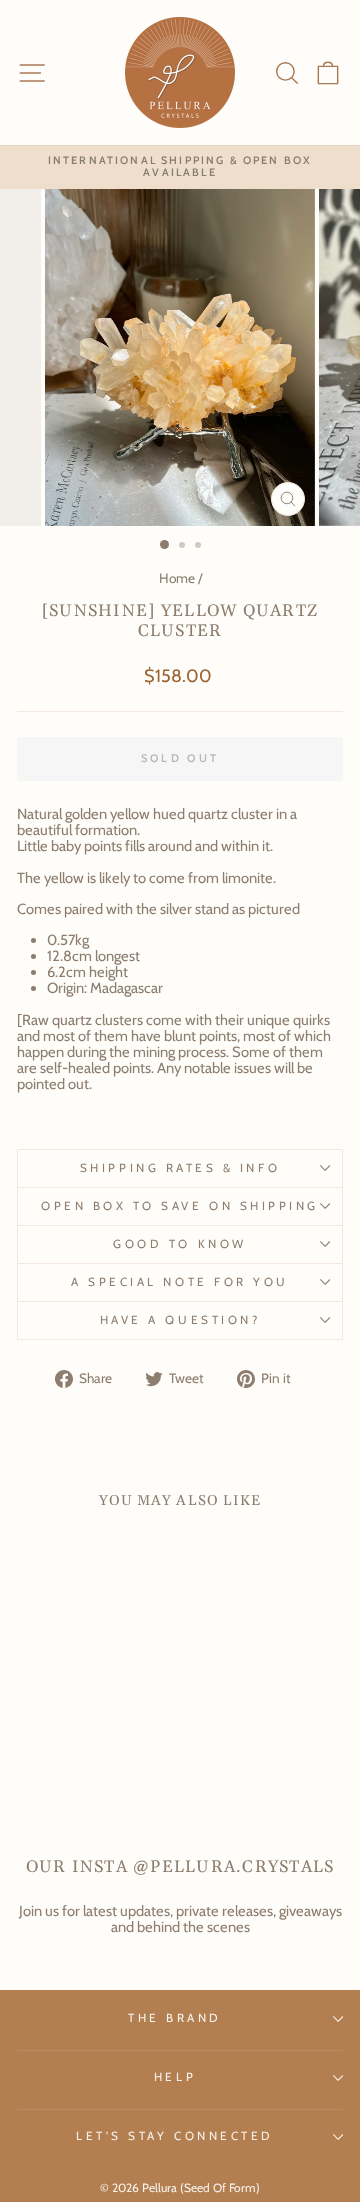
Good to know (179, 1244)
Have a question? (180, 1320)
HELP (175, 2077)
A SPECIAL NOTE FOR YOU (180, 1282)
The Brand (175, 2018)
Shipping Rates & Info (180, 1168)
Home (177, 578)
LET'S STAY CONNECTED (175, 2136)
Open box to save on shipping (180, 1206)
